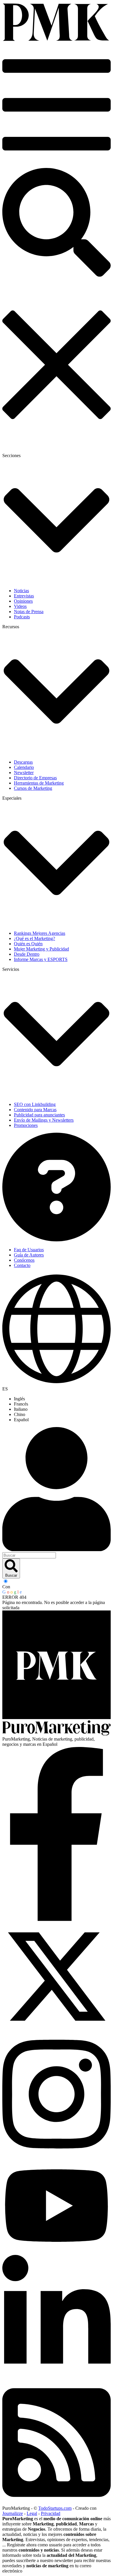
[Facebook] (57, 1919)
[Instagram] (57, 2155)
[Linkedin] (57, 2378)
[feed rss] (57, 2503)
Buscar (11, 1575)
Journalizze (13, 2513)
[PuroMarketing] (57, 40)
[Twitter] (57, 2029)
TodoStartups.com (55, 2508)
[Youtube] (57, 2252)
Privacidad (51, 2513)
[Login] (57, 1490)
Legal (32, 2513)
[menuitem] (62, 1399)
